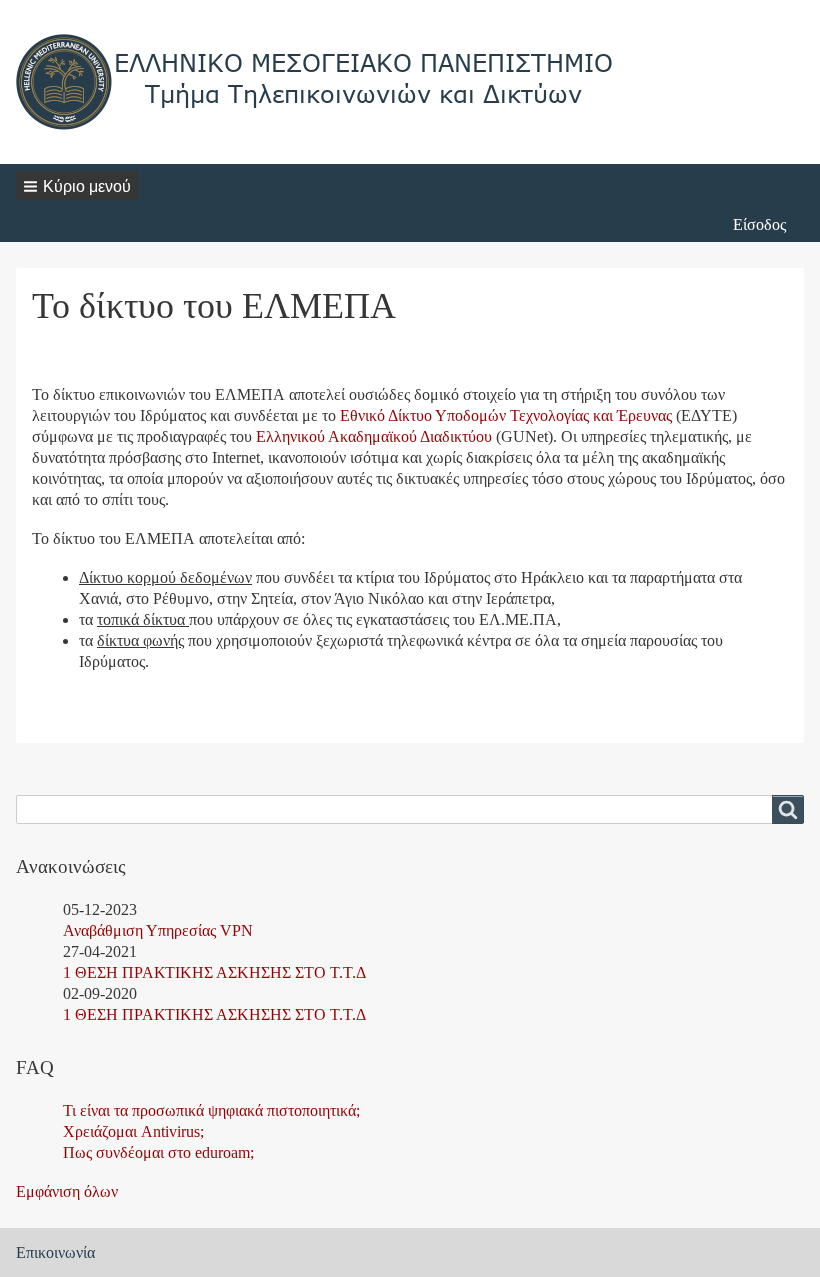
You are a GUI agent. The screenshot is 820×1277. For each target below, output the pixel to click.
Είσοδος (759, 224)
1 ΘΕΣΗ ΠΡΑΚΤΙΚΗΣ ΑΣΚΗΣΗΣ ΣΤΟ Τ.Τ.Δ (214, 972)
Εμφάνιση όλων (67, 1191)
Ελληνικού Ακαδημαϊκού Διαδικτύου (374, 436)
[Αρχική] (316, 82)
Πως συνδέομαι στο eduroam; (158, 1152)
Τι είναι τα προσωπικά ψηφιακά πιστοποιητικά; (211, 1110)
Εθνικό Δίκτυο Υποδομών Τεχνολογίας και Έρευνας (506, 415)
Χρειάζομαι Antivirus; (133, 1131)
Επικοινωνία (55, 1252)
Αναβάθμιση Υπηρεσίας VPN (158, 930)
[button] (77, 185)
